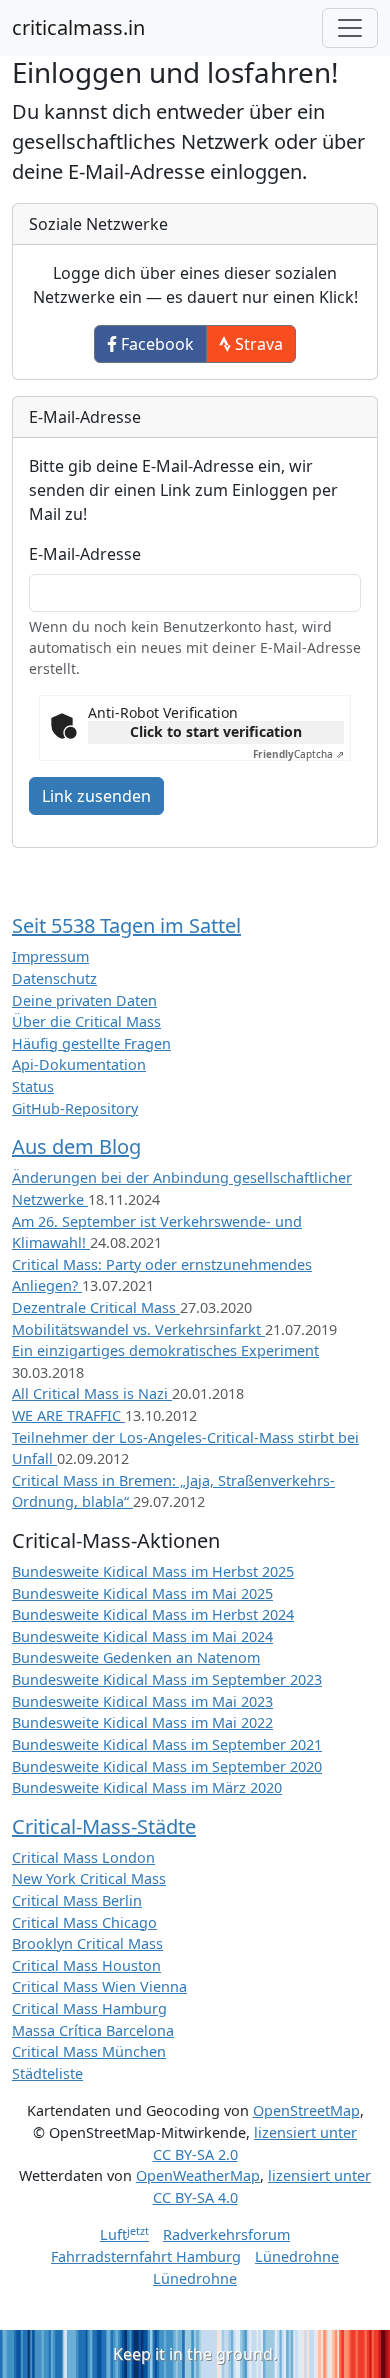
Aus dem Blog (76, 1146)
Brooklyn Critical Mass (87, 1943)
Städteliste (47, 2073)
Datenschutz (54, 978)
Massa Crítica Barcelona (93, 2030)
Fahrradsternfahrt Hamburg (146, 2256)
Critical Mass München (89, 2051)
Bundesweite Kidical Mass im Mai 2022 (142, 1722)
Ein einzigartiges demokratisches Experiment (165, 1350)
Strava (257, 344)
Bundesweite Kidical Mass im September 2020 (167, 1766)
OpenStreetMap (306, 2110)
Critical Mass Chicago (84, 1922)
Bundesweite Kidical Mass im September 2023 (167, 1679)
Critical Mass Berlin (77, 1900)
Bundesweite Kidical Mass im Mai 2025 (142, 1593)
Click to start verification (216, 731)
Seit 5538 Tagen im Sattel (126, 925)
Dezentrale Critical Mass (96, 1307)
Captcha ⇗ (298, 754)
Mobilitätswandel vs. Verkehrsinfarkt (138, 1329)
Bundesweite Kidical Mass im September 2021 (167, 1744)
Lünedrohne (297, 2256)
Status (33, 1086)
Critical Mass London (83, 1857)
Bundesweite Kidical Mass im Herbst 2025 (153, 1571)
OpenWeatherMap (198, 2175)
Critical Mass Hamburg (89, 2008)
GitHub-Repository (75, 1108)
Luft (124, 2234)
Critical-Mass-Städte (104, 1826)
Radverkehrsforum (226, 2234)
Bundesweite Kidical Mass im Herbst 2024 (153, 1614)
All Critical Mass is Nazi (92, 1393)
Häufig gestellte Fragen (91, 1043)
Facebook (155, 344)
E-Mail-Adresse (85, 554)
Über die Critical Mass (86, 1021)
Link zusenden (96, 796)
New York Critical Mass (89, 1878)
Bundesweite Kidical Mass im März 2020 (147, 1787)
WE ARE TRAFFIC (68, 1415)
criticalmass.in (78, 27)
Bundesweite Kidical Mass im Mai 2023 (142, 1701)
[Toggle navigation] (350, 28)
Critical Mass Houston (86, 1965)
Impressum (50, 956)
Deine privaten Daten (84, 1000)
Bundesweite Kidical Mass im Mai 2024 (142, 1636)
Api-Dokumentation (79, 1064)
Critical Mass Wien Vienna (99, 1986)
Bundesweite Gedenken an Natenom (136, 1657)
